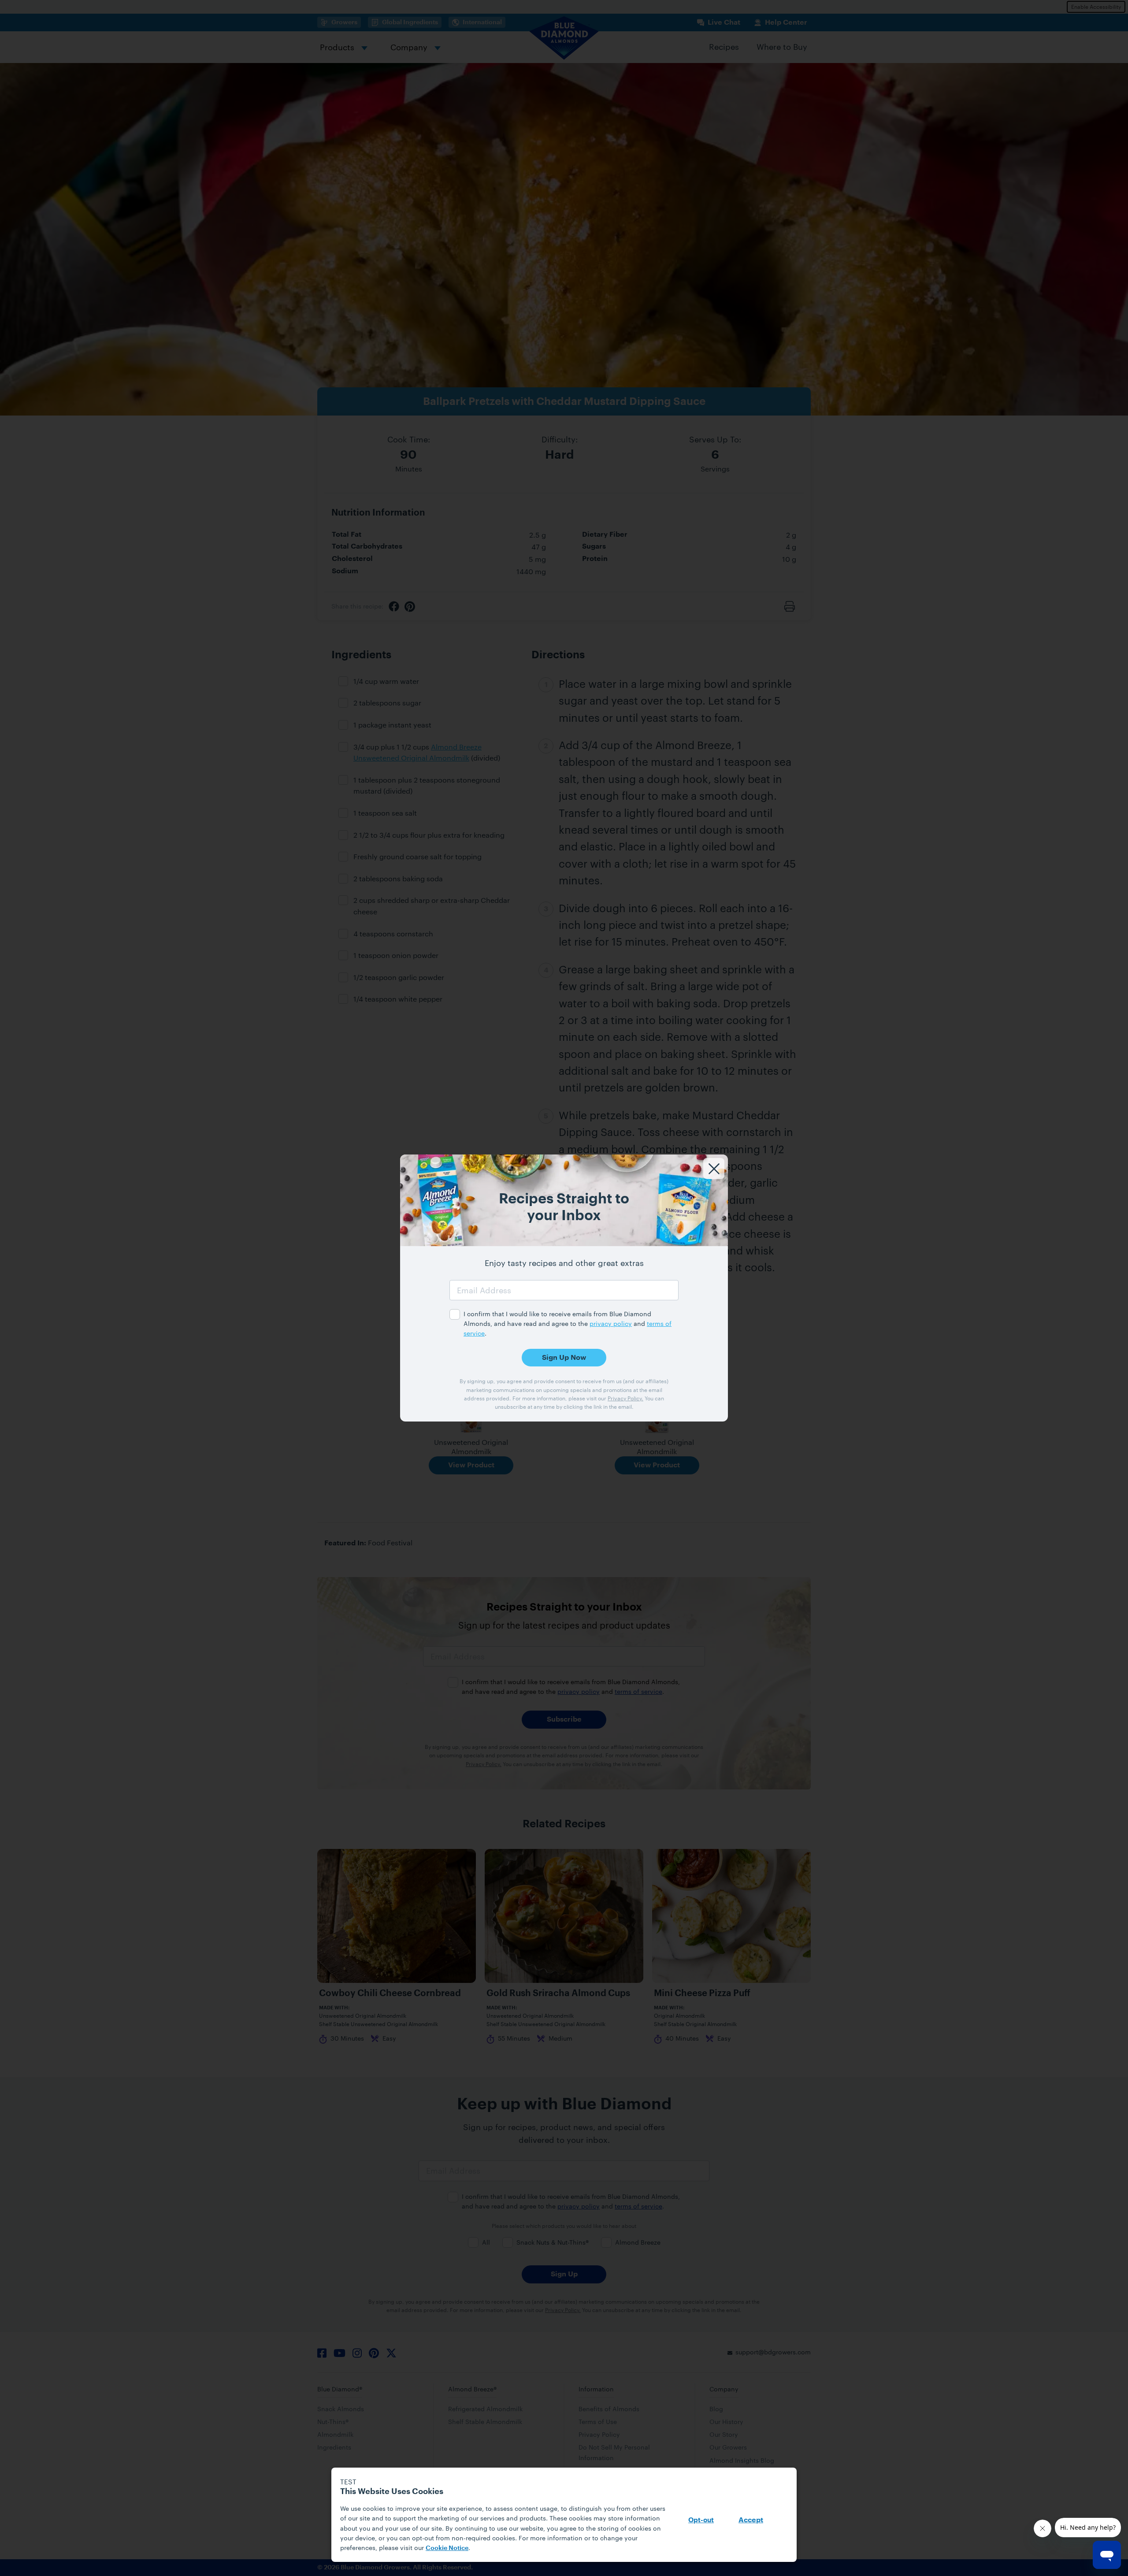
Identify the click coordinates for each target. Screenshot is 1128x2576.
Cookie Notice (447, 2548)
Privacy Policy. (625, 1398)
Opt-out (701, 2520)
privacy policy (611, 1323)
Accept (751, 2520)
